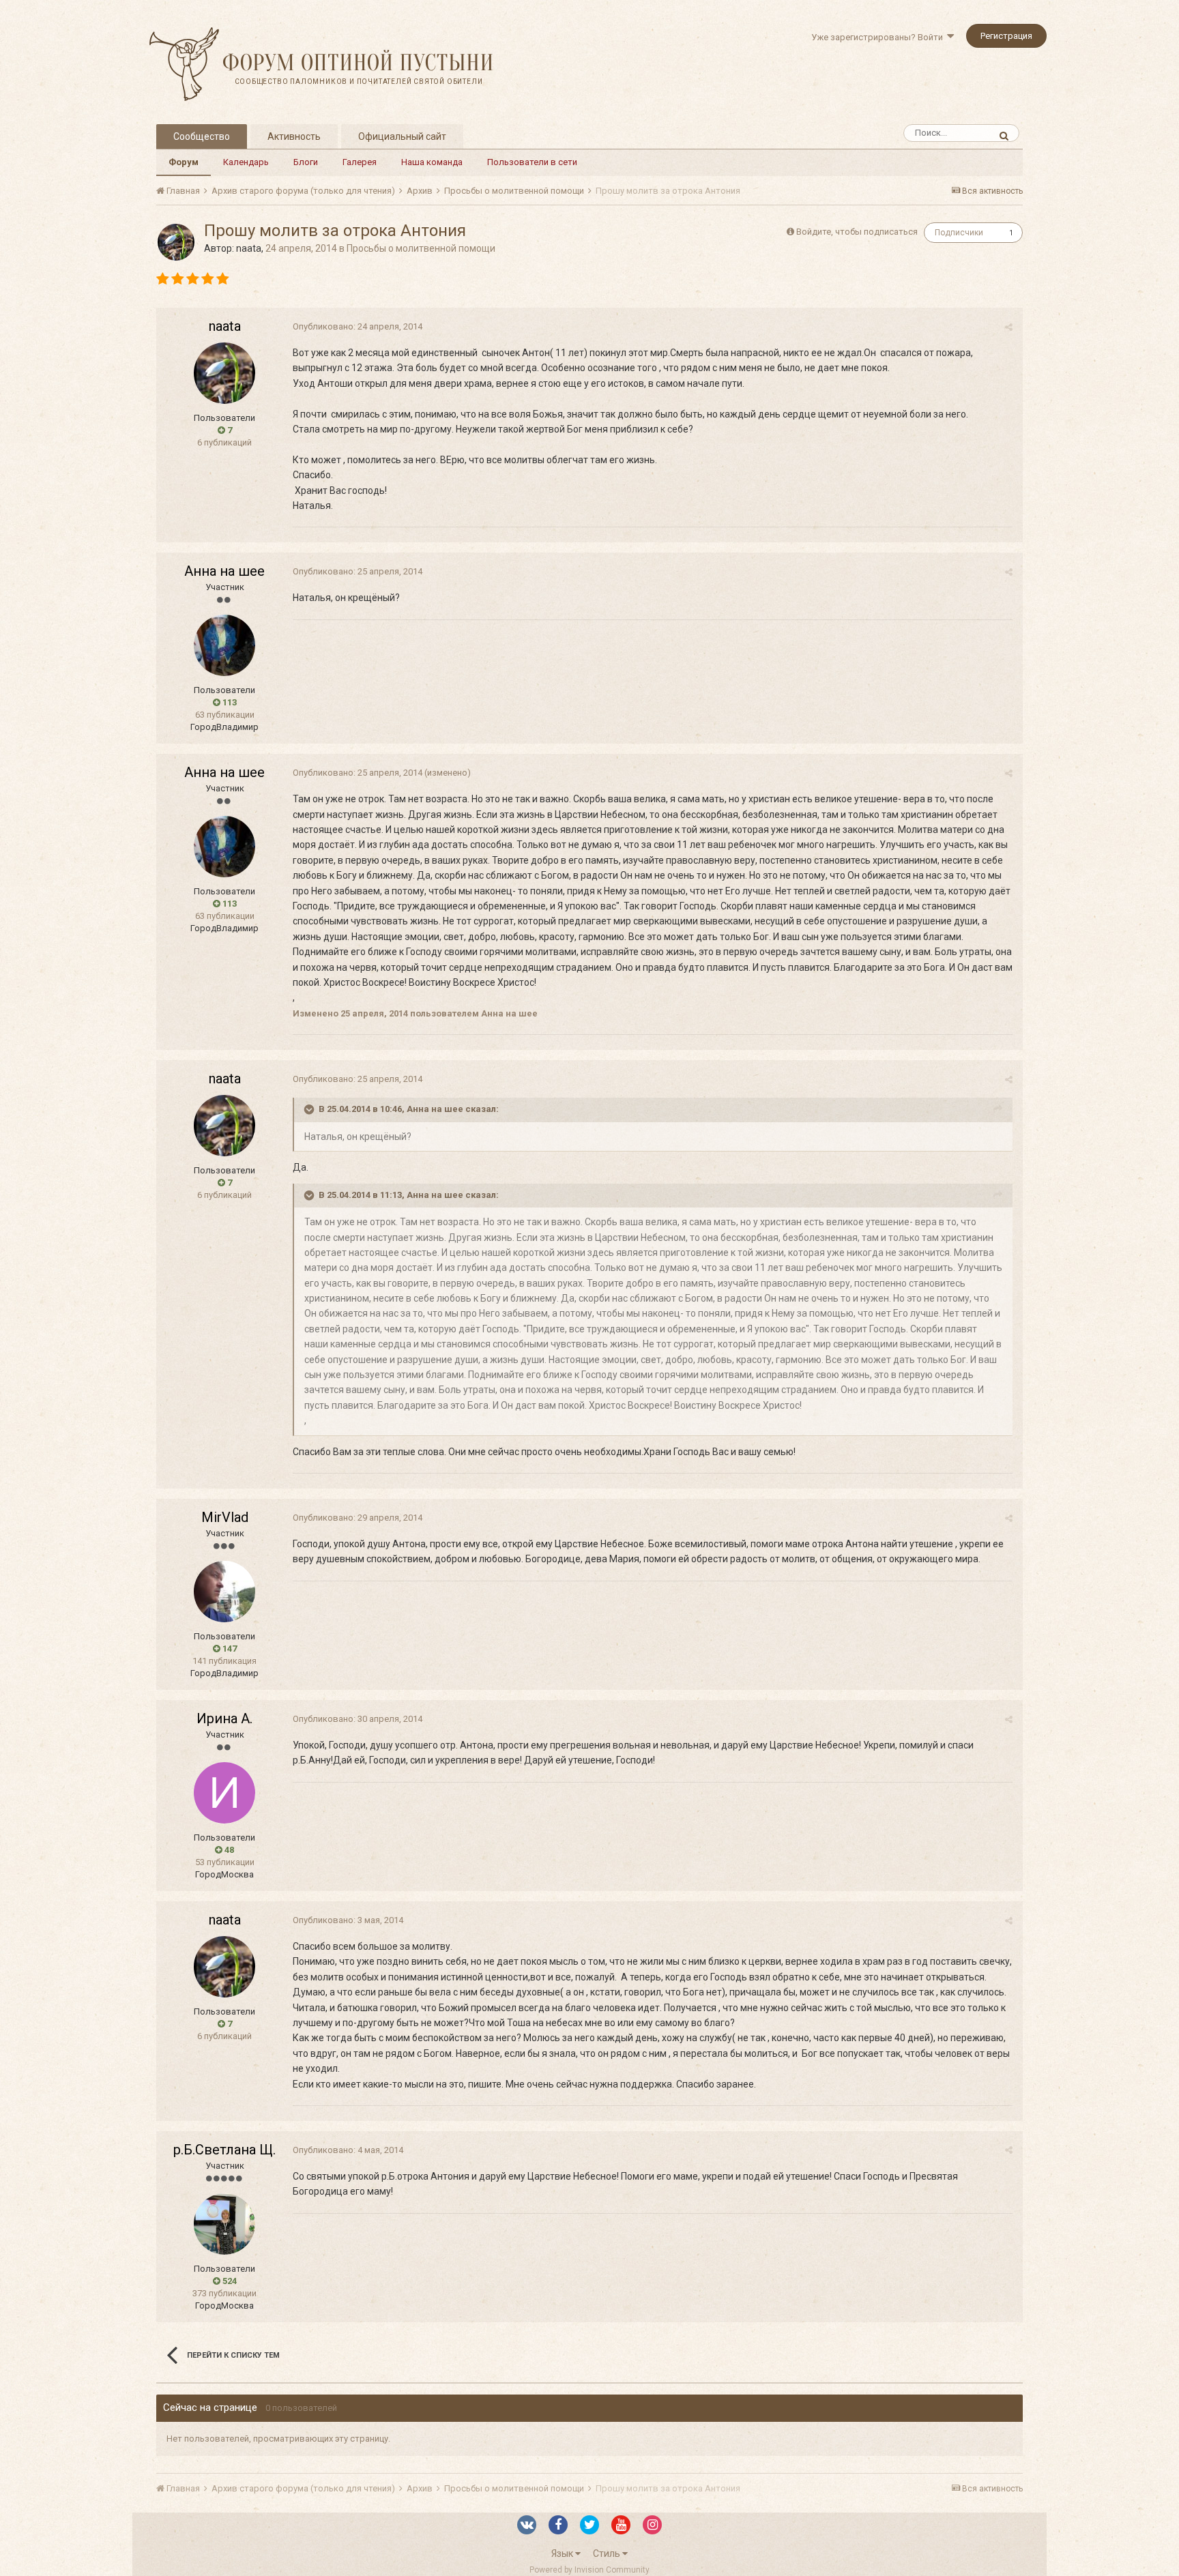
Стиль (608, 2553)
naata (249, 248)
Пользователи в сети (532, 162)
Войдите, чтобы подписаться (857, 232)
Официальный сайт (402, 136)
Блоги (306, 162)
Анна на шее (224, 571)
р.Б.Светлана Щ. (224, 2150)
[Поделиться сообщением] (1009, 327)
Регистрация (1006, 36)
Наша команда (432, 162)
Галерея (360, 162)
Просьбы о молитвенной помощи (421, 248)
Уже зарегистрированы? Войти (879, 37)
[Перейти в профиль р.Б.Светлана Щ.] (224, 2224)
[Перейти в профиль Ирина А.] (224, 1793)
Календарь (246, 162)
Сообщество (202, 136)
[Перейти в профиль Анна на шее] (224, 645)
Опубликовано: (358, 326)
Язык (563, 2553)
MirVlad (225, 1517)
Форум (184, 162)
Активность (294, 136)
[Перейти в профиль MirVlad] (224, 1592)
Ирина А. (224, 1718)
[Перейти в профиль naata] (176, 242)
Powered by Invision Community (589, 2570)
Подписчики (959, 233)
